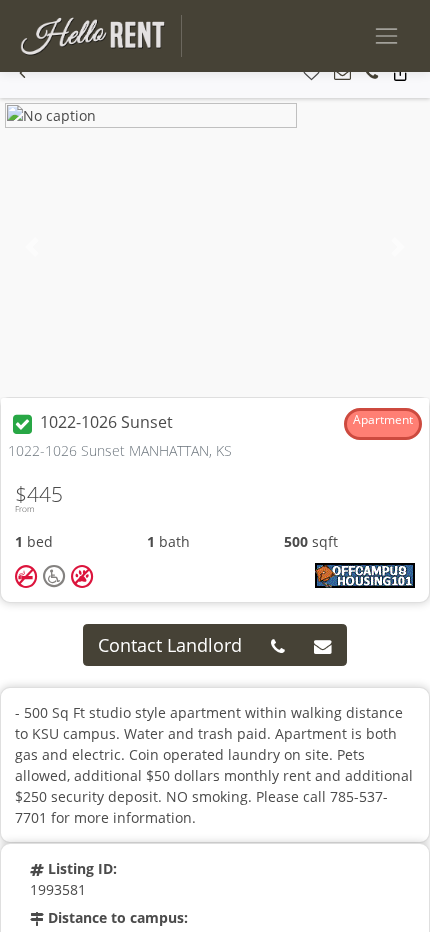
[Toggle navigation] (386, 35)
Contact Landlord (170, 645)
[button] (22, 73)
